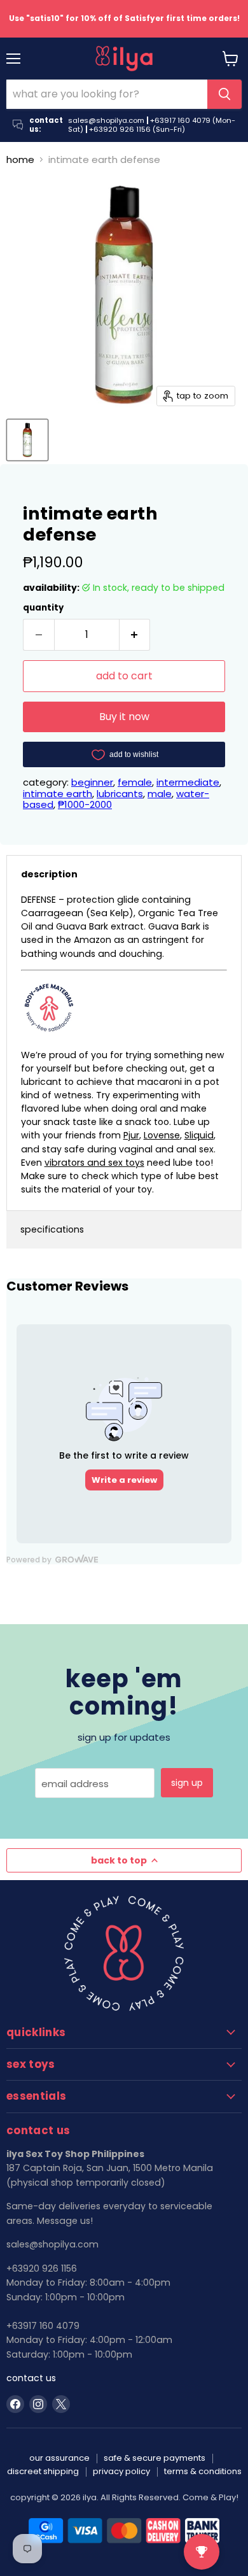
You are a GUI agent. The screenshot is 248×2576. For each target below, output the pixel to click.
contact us (31, 2378)
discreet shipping (43, 2471)
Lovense (162, 1135)
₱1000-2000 (85, 804)
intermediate (188, 782)
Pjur (131, 1135)
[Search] (224, 94)
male (160, 794)
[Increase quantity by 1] (135, 635)
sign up (187, 1783)
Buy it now (124, 717)
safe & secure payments (155, 2458)
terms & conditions (203, 2471)
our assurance (59, 2458)
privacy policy (121, 2471)
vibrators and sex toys (94, 1163)
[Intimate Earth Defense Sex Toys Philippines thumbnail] (27, 440)
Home (20, 159)
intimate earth (58, 794)
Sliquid (199, 1135)
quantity (43, 608)
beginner (92, 782)
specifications (52, 1229)
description (49, 874)
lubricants (120, 794)
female (135, 782)
